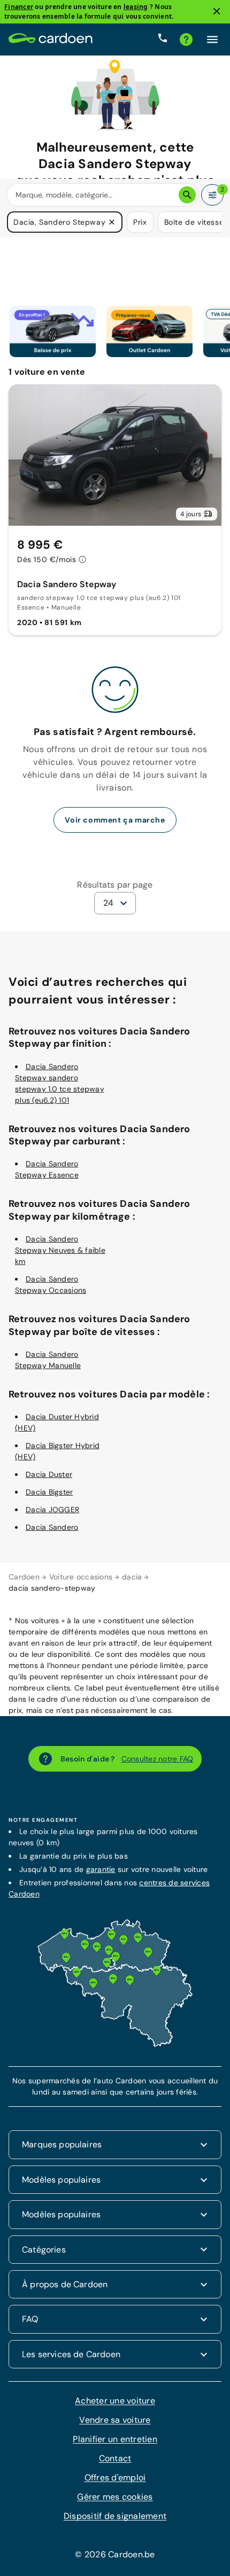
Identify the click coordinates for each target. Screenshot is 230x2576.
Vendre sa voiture (115, 2420)
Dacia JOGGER (52, 1510)
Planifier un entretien (115, 2439)
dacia (132, 1577)
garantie (101, 1869)
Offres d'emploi (115, 2478)
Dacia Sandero (52, 1527)
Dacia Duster (49, 1474)
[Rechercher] (187, 195)
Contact (115, 2458)
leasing (136, 7)
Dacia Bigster (49, 1492)
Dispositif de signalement (115, 2516)
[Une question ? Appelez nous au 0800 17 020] (163, 39)
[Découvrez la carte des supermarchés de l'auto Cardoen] (115, 2044)
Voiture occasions (81, 1577)
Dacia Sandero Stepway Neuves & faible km (60, 1250)
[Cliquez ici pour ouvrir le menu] (212, 39)
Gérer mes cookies (115, 2497)
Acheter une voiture (115, 2401)
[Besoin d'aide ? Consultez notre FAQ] (186, 39)
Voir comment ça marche (115, 819)
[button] (112, 222)
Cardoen (24, 1577)
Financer (19, 7)
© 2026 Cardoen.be (115, 2554)
